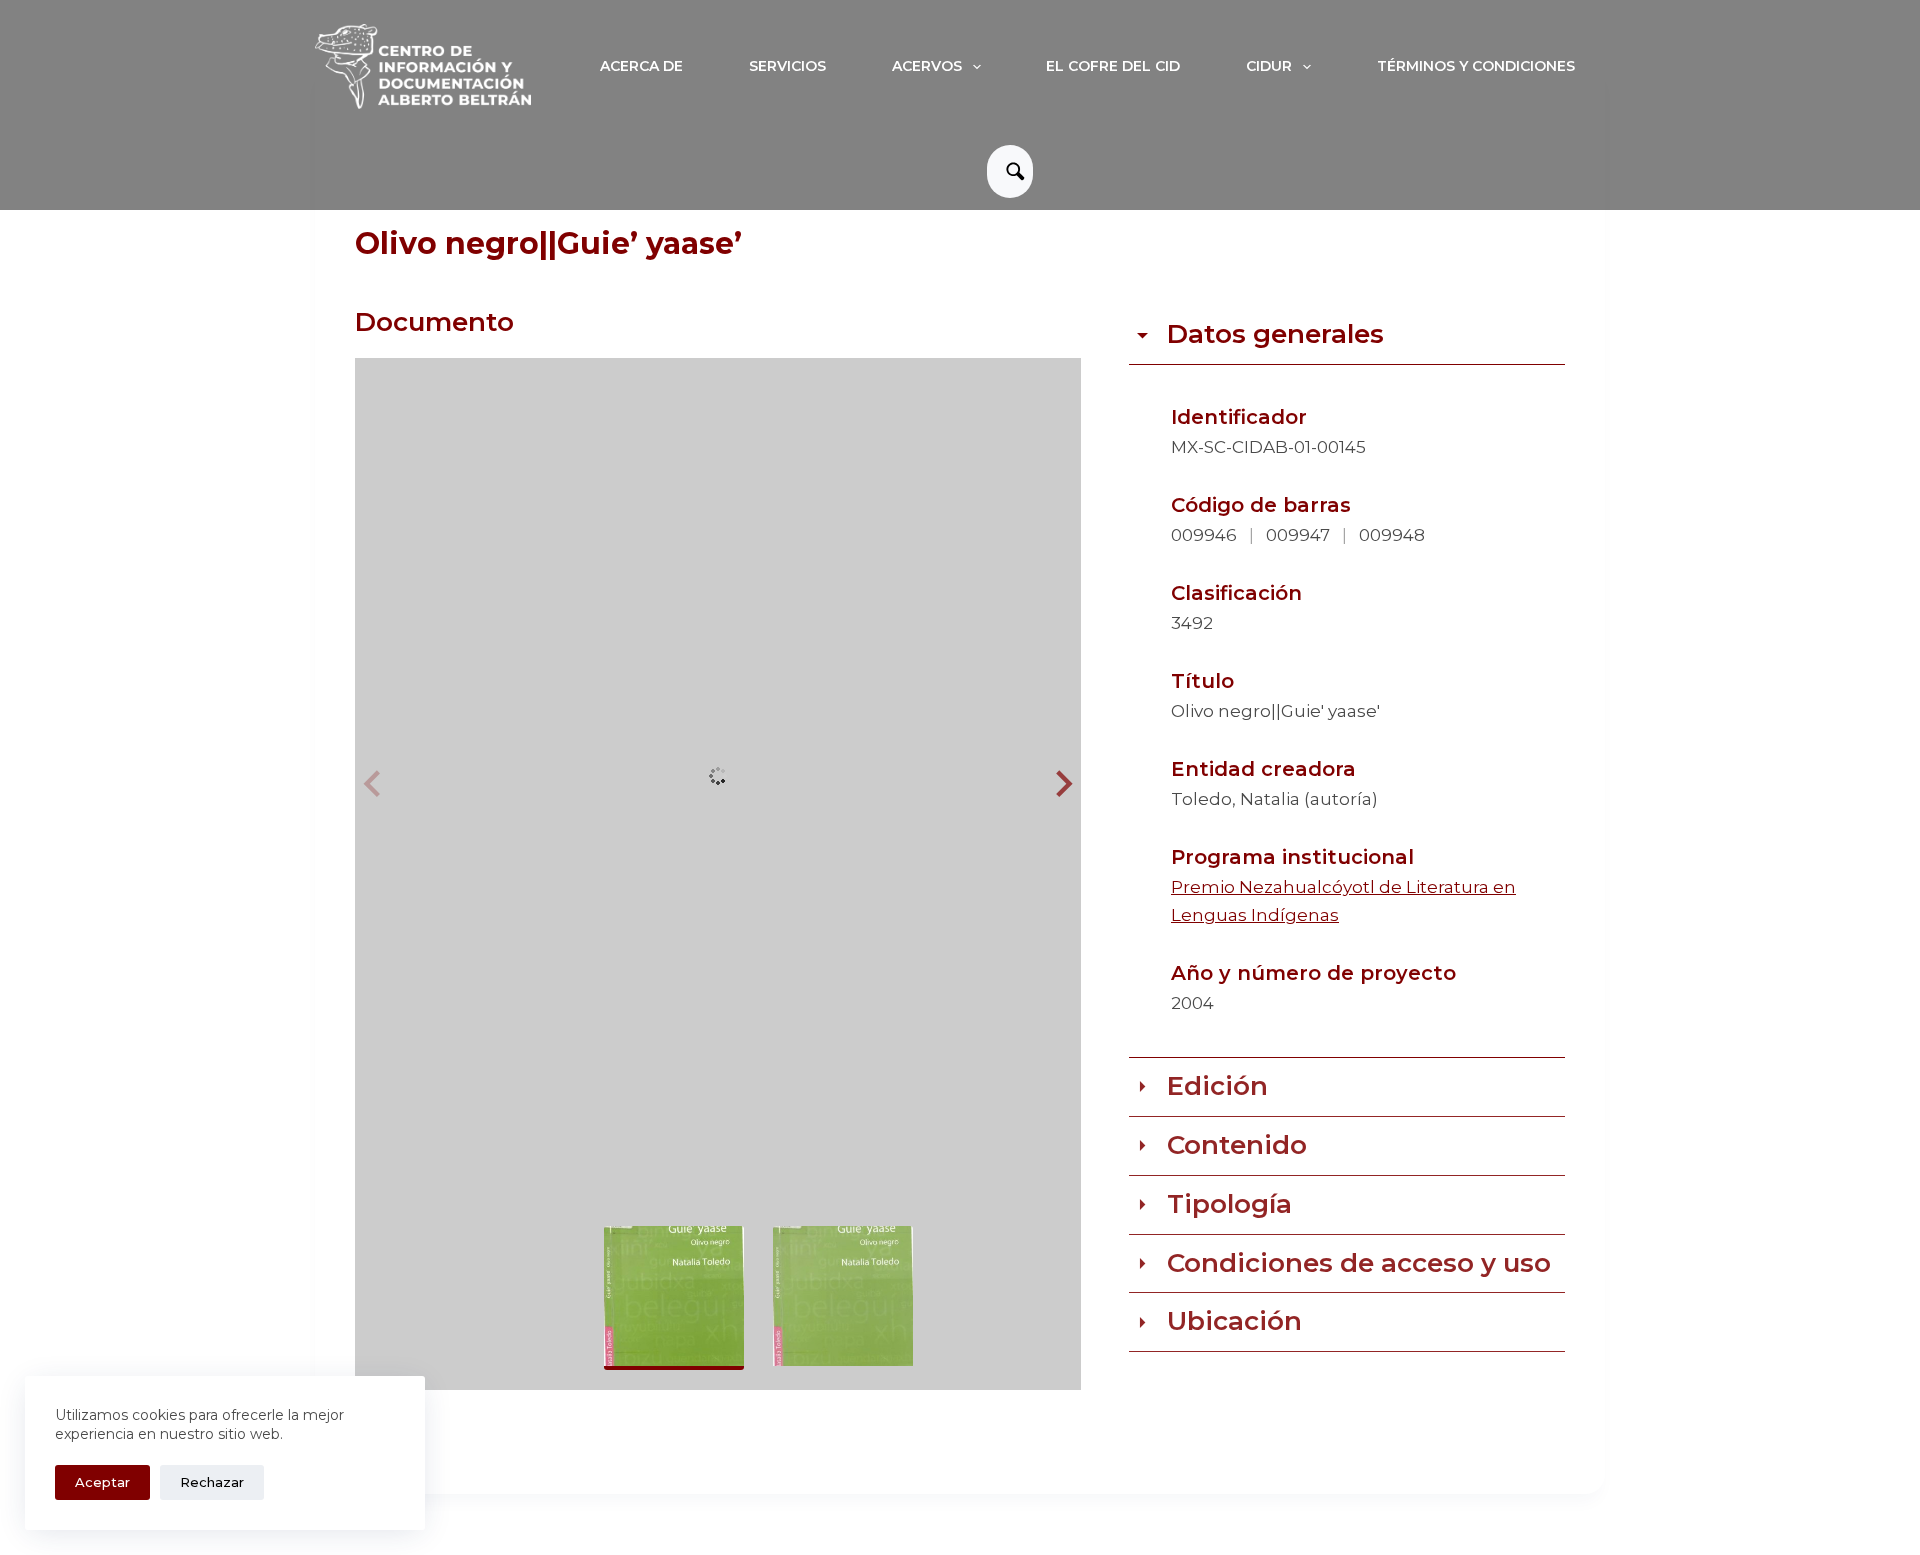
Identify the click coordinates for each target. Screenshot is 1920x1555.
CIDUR (1269, 66)
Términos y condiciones (1476, 66)
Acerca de (641, 66)
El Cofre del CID (1113, 66)
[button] (1061, 784)
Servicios (787, 66)
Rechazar (212, 1482)
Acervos (927, 66)
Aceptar (102, 1482)
